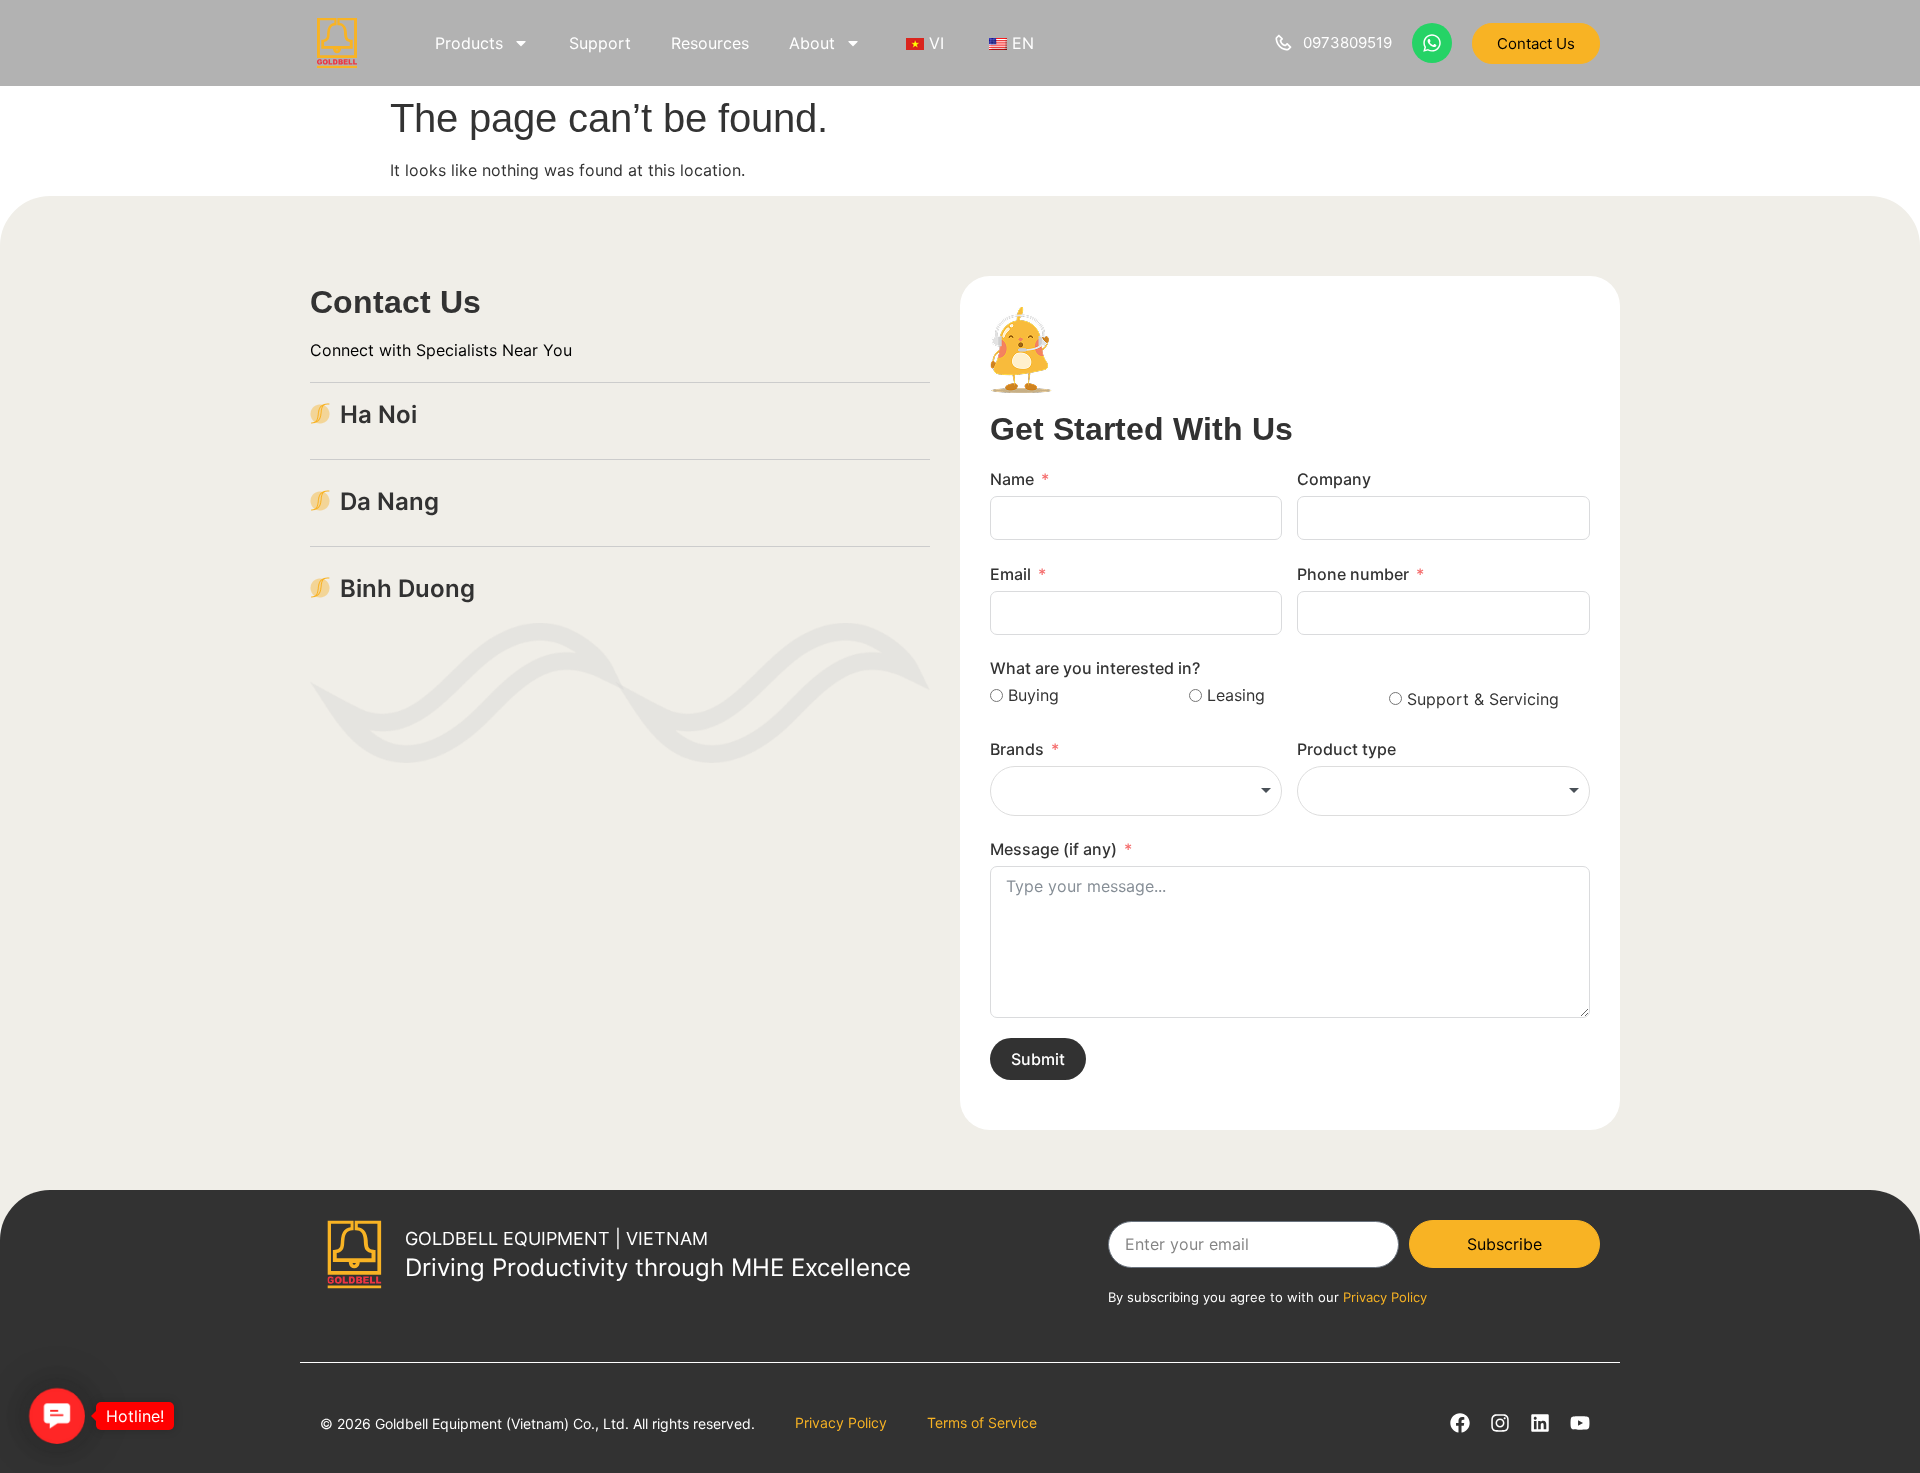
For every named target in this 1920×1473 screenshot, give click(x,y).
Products (469, 43)
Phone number (1353, 574)
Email (1010, 574)
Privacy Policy (841, 1422)
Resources (710, 43)
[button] (57, 1416)
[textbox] (1136, 791)
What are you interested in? (1095, 668)
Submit (1038, 1059)
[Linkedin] (1540, 1423)
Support (600, 43)
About (812, 43)
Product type (1346, 749)
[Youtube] (1580, 1423)
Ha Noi (378, 414)
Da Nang (389, 501)
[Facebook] (1460, 1423)
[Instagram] (1500, 1423)
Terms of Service (982, 1422)
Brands (1017, 749)
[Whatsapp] (1432, 43)
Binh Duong (407, 588)
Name (1012, 479)
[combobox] (1136, 791)
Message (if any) (1053, 849)
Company (1334, 479)
